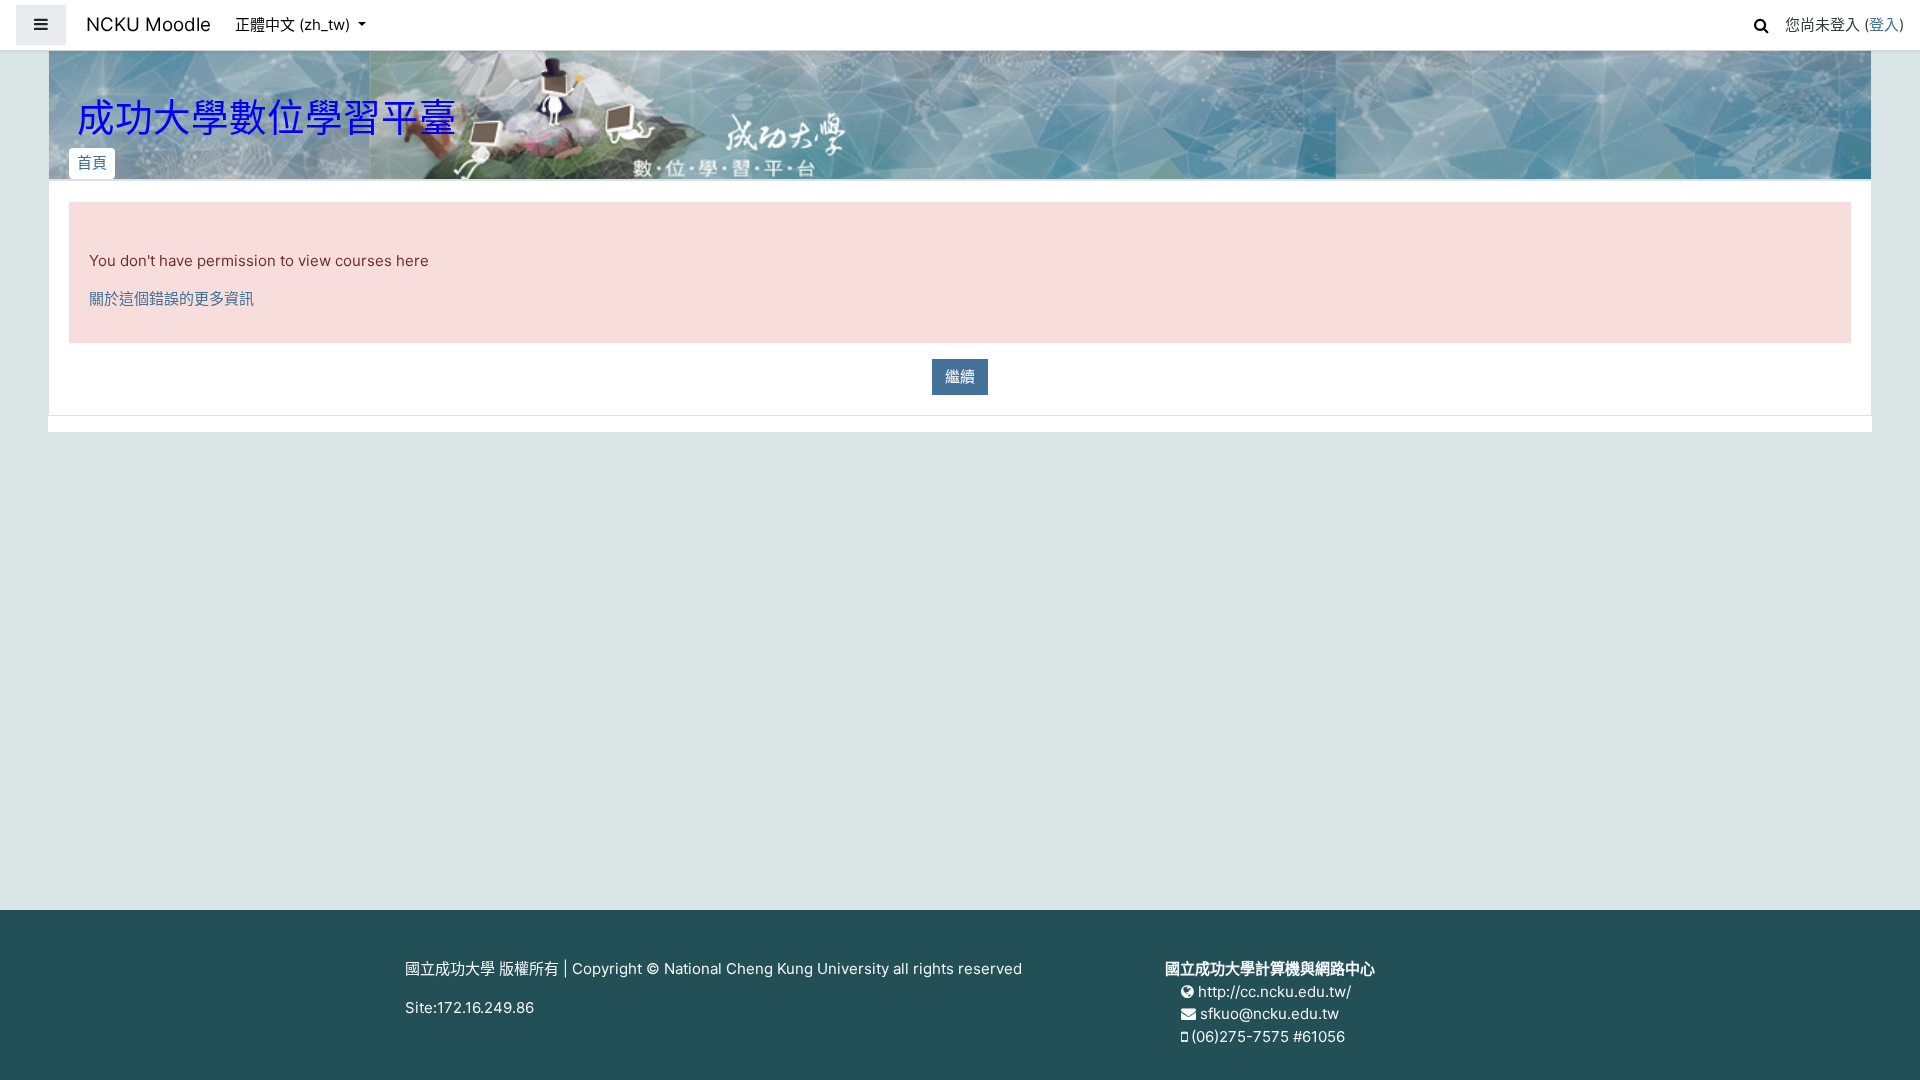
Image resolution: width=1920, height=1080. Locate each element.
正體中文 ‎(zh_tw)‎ (294, 24)
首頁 (92, 162)
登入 (1884, 24)
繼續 (960, 376)
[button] (1761, 22)
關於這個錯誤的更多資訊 (171, 298)
